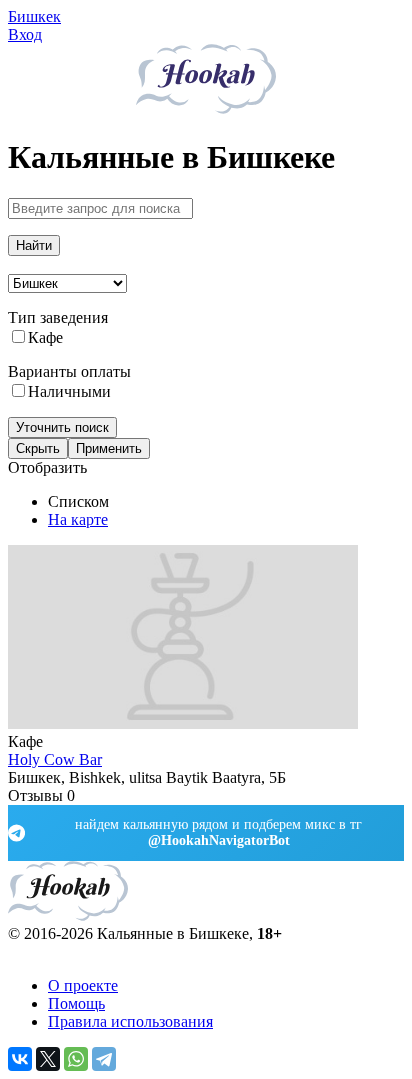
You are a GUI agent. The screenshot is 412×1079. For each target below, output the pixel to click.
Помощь (76, 1003)
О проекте (83, 985)
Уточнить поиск (62, 427)
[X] (48, 1059)
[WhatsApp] (76, 1059)
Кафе (45, 337)
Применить (109, 448)
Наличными (69, 391)
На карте (78, 519)
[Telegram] (104, 1059)
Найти (34, 245)
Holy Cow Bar (55, 759)
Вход (25, 34)
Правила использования (130, 1021)
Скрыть (38, 448)
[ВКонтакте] (20, 1059)
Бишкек (34, 16)
